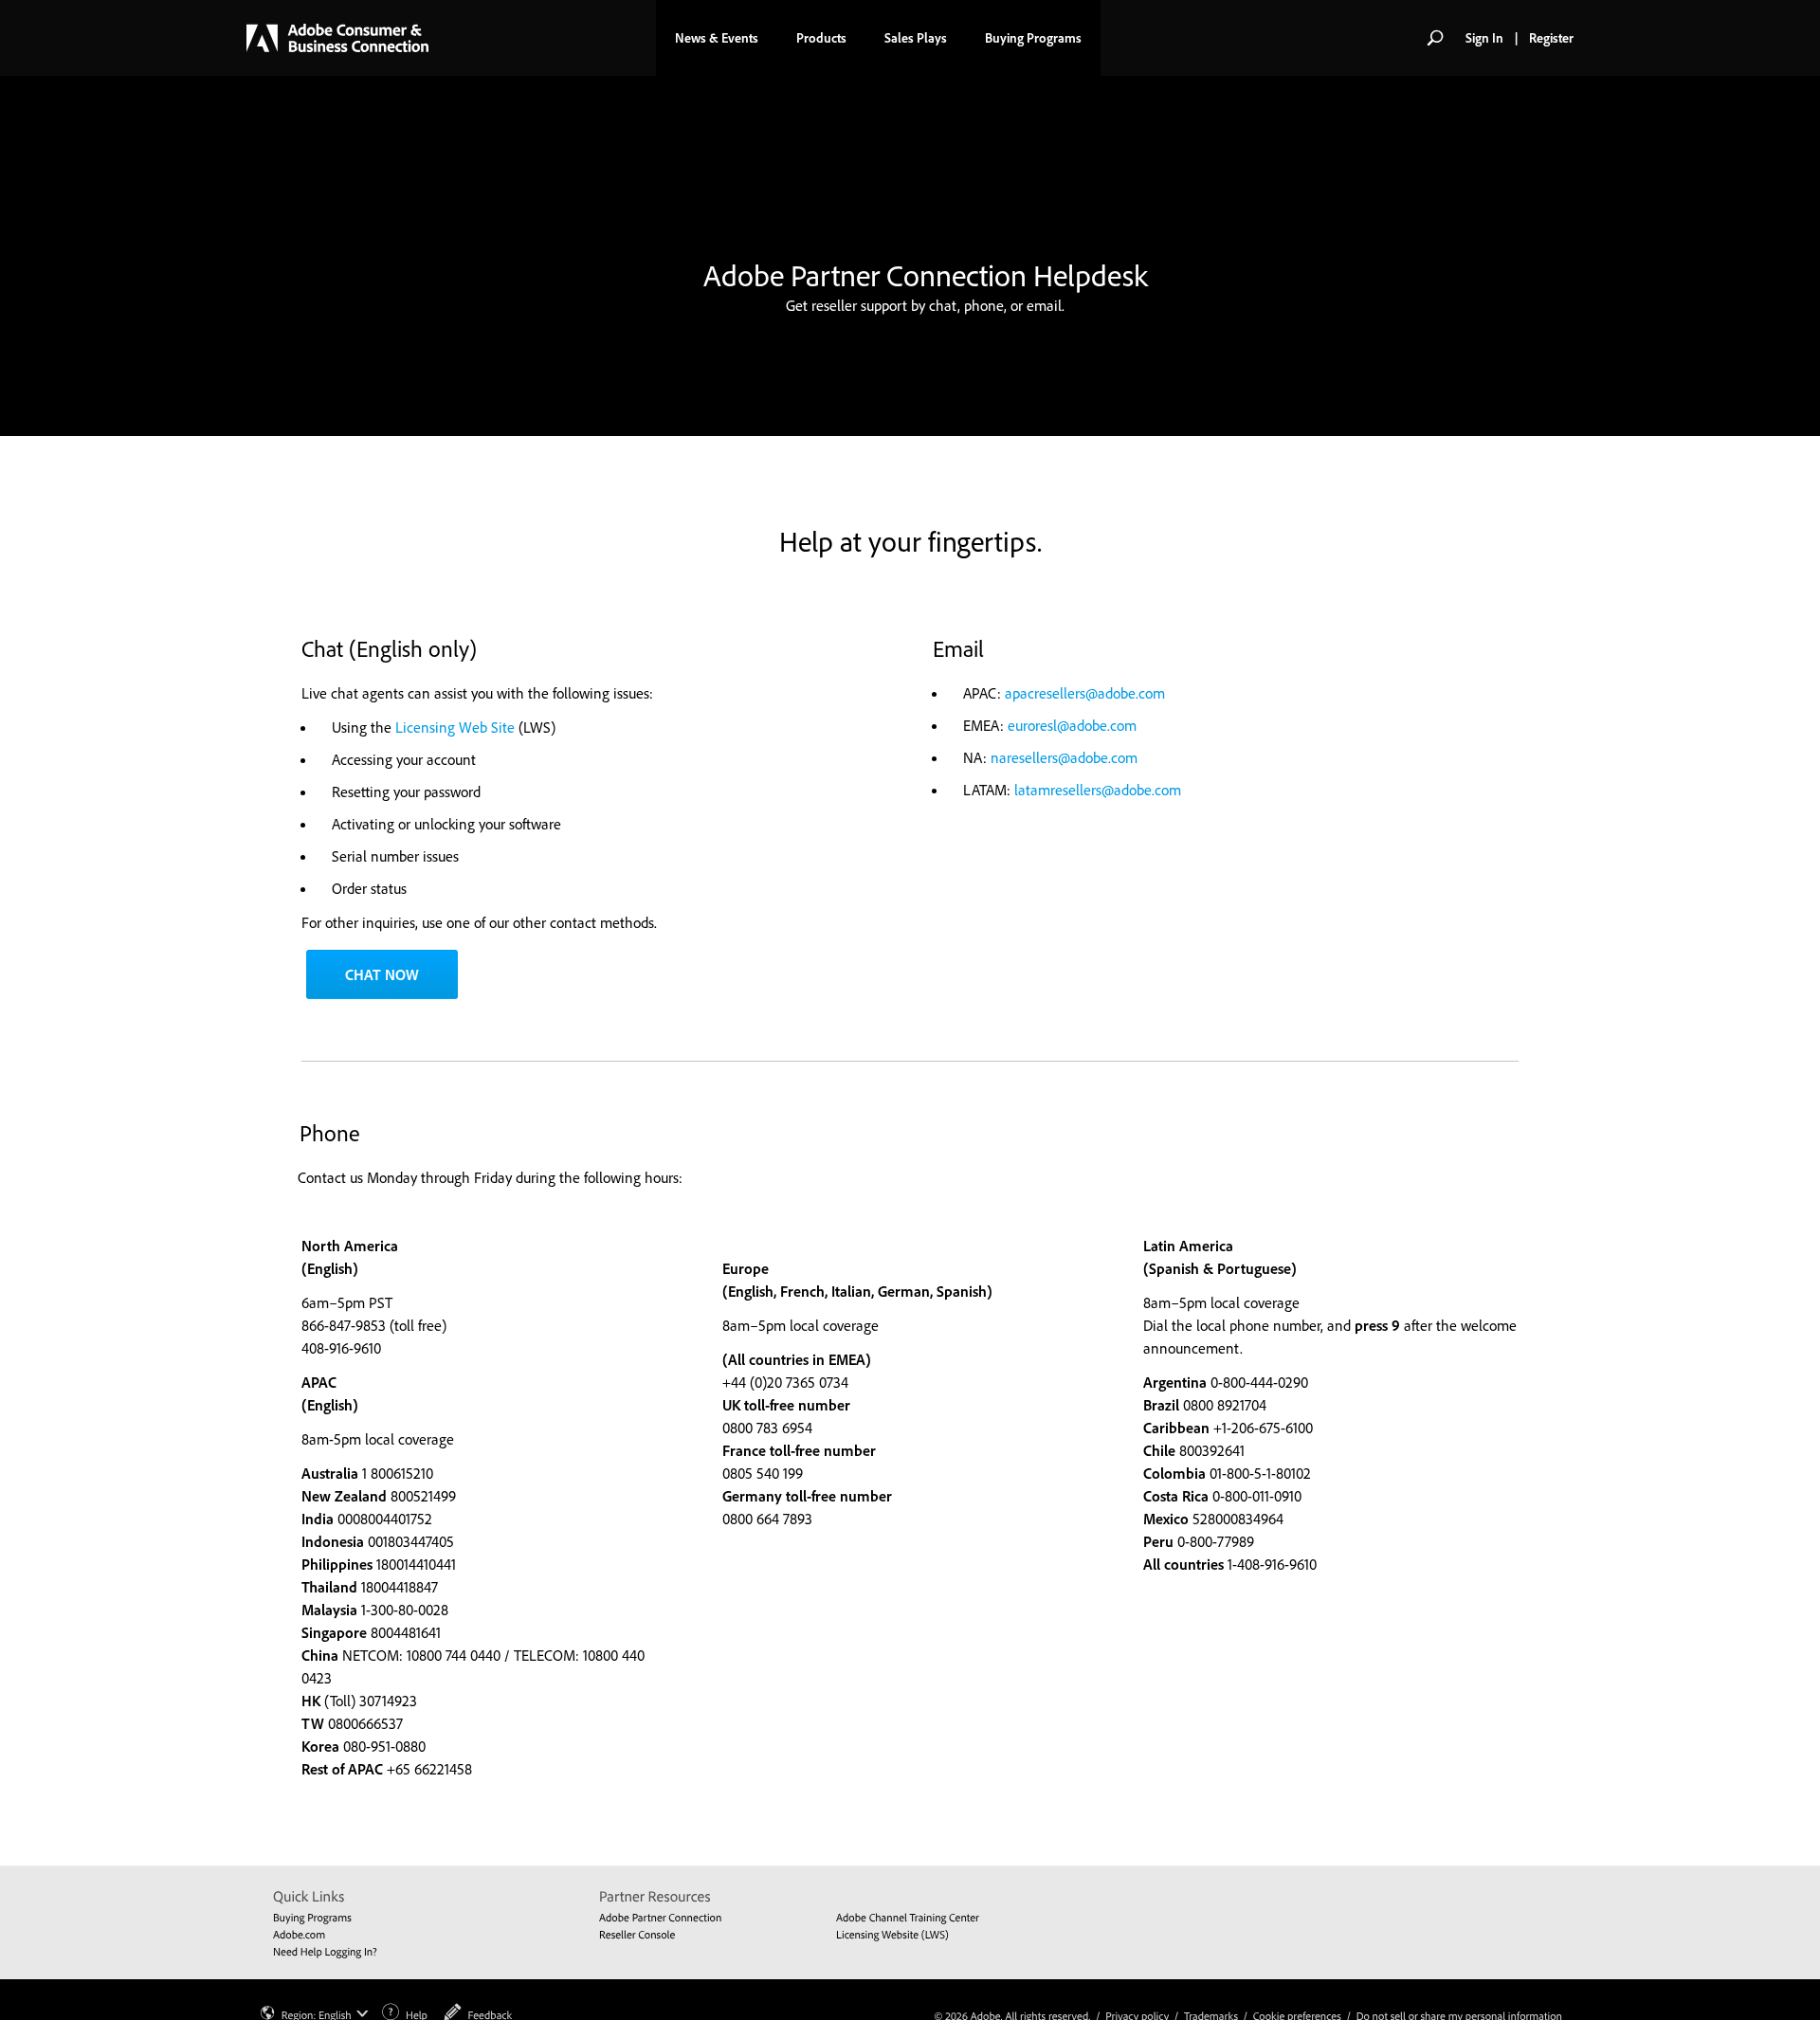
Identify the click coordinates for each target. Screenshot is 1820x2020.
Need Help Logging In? (325, 1951)
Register (1551, 38)
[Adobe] (337, 38)
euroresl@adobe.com (1072, 725)
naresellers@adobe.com (1064, 757)
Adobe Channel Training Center (908, 1917)
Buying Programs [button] (1033, 38)
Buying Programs (312, 1917)
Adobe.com (299, 1934)
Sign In (1484, 38)
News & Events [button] (717, 38)
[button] (1435, 38)
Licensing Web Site (455, 727)
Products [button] (821, 38)
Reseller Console (637, 1934)
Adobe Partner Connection (660, 1917)
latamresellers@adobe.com (1098, 790)
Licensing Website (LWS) (892, 1934)
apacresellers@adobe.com (1085, 693)
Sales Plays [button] (916, 38)
